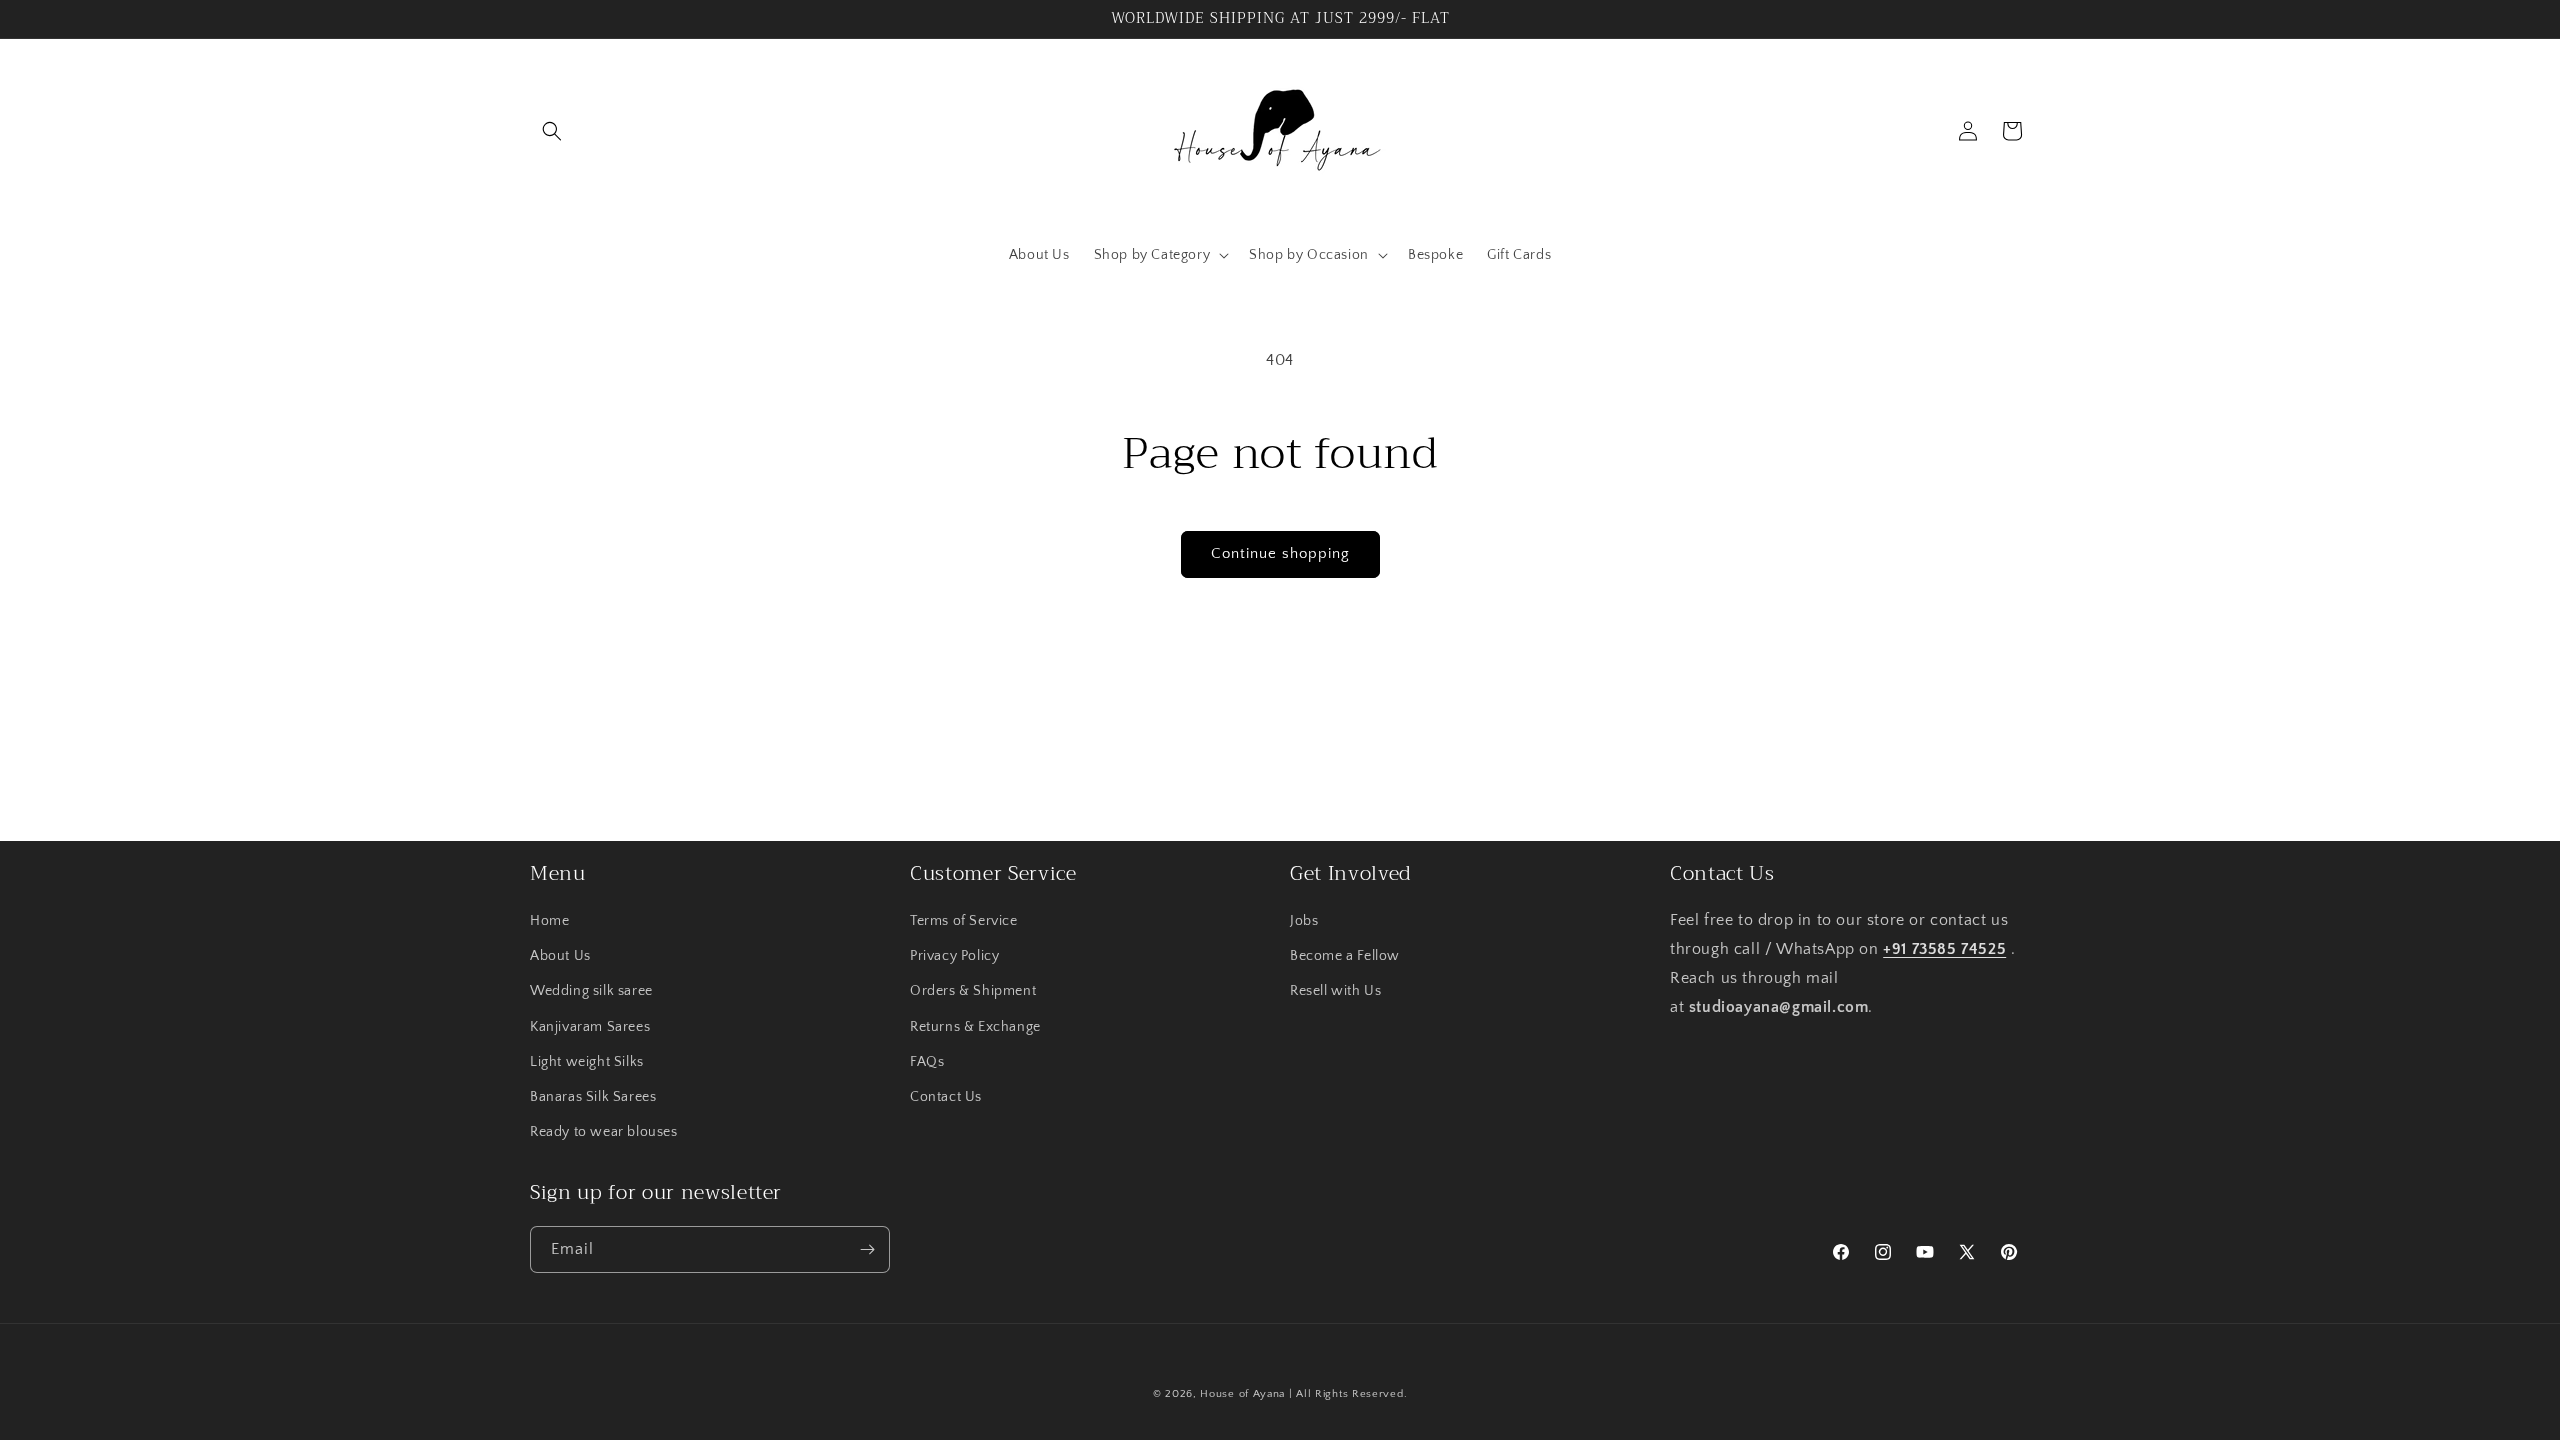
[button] (552, 131)
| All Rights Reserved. (1348, 1394)
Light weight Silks (587, 1062)
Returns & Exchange (975, 1027)
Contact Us (946, 1097)
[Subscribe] (867, 1249)
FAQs (927, 1062)
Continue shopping (1280, 553)
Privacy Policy (954, 956)
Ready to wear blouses (604, 1132)
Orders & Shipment (973, 991)
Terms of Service (964, 921)
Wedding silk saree (591, 991)
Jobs (1304, 921)
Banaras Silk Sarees (593, 1097)
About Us (560, 956)
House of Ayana (1242, 1394)
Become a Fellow (1345, 956)
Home (549, 921)
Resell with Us (1335, 991)
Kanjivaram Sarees (590, 1027)
